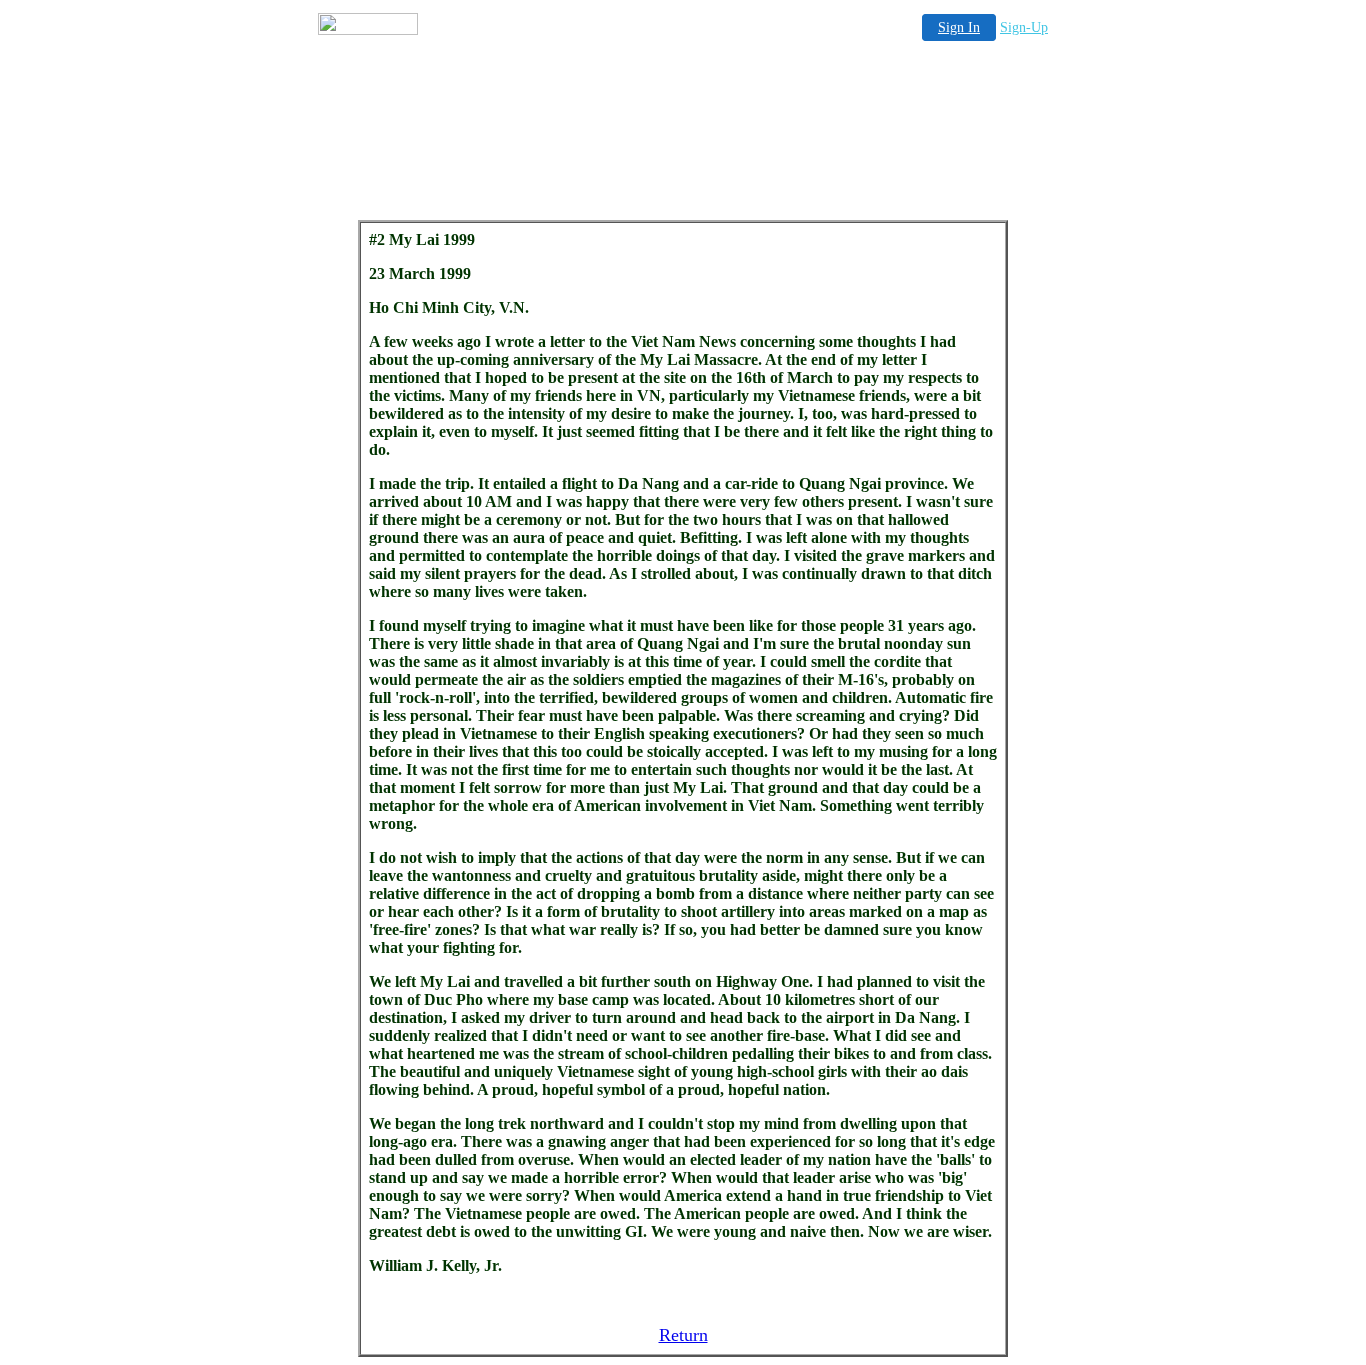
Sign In (959, 27)
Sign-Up (1024, 27)
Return (683, 1335)
